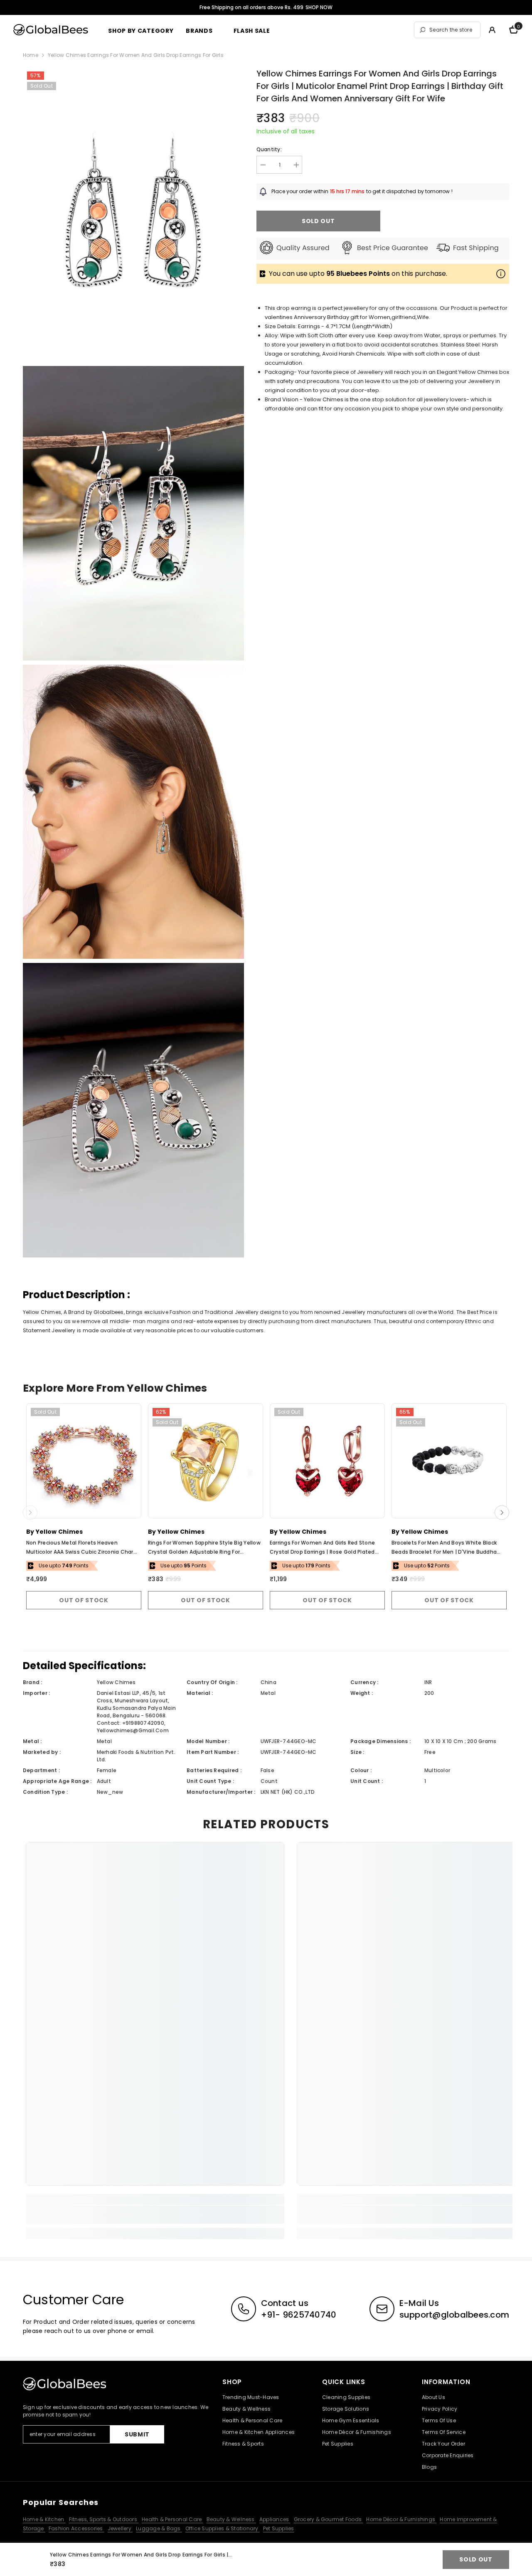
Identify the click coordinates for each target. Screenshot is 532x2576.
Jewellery (120, 2528)
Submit (137, 2434)
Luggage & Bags (159, 2528)
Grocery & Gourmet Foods (329, 2519)
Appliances (275, 2519)
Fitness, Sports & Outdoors (104, 2519)
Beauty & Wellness (231, 2519)
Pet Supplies (279, 2528)
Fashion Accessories (76, 2528)
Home (31, 55)
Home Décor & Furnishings (401, 2519)
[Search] (447, 30)
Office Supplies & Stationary (223, 2528)
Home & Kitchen (44, 2519)
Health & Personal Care (172, 2519)
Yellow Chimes (59, 1532)
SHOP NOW (319, 7)
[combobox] (453, 30)
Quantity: (269, 149)
